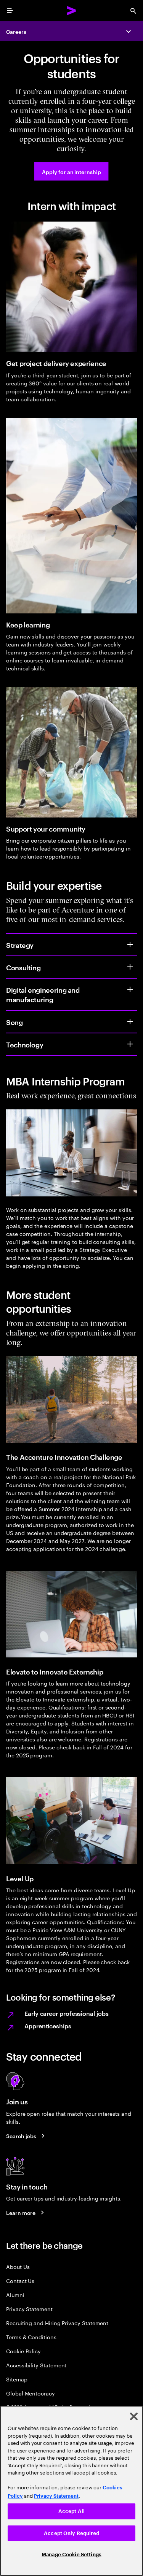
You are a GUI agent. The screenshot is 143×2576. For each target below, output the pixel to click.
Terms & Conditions (31, 2337)
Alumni (15, 2295)
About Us (18, 2266)
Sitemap (17, 2379)
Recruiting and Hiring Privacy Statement (57, 2323)
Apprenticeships (48, 2026)
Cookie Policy (23, 2351)
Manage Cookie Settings (71, 2555)
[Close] (134, 2416)
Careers (16, 31)
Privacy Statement (29, 2309)
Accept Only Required (71, 2533)
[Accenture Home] (72, 11)
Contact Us (20, 2281)
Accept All (71, 2511)
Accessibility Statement (36, 2365)
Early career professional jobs (67, 2013)
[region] (71, 2491)
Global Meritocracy (31, 2393)
